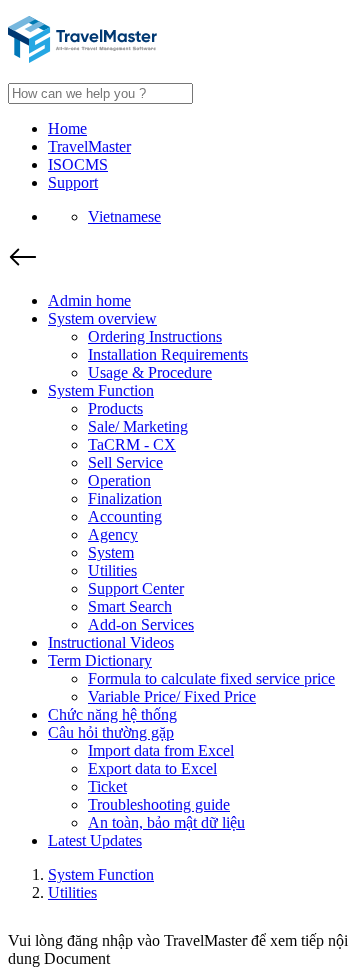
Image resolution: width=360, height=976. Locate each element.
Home (67, 128)
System (111, 552)
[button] (180, 259)
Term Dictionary (100, 660)
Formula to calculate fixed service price (211, 678)
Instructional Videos (111, 642)
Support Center (136, 588)
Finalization (125, 498)
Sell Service (125, 462)
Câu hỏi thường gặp (111, 732)
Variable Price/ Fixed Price (172, 696)
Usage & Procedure (150, 372)
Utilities (112, 570)
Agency (113, 534)
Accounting (125, 516)
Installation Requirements (168, 354)
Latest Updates (95, 840)
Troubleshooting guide (159, 804)
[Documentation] (82, 57)
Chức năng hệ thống (112, 714)
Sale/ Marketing (138, 426)
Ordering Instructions (155, 336)
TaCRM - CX (132, 444)
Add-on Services (141, 624)
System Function (101, 390)
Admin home (89, 300)
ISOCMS (78, 164)
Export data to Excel (152, 768)
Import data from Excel (161, 750)
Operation (119, 480)
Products (115, 408)
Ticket (107, 786)
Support (73, 182)
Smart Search (130, 606)
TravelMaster (89, 146)
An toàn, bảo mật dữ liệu (166, 822)
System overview (102, 318)
